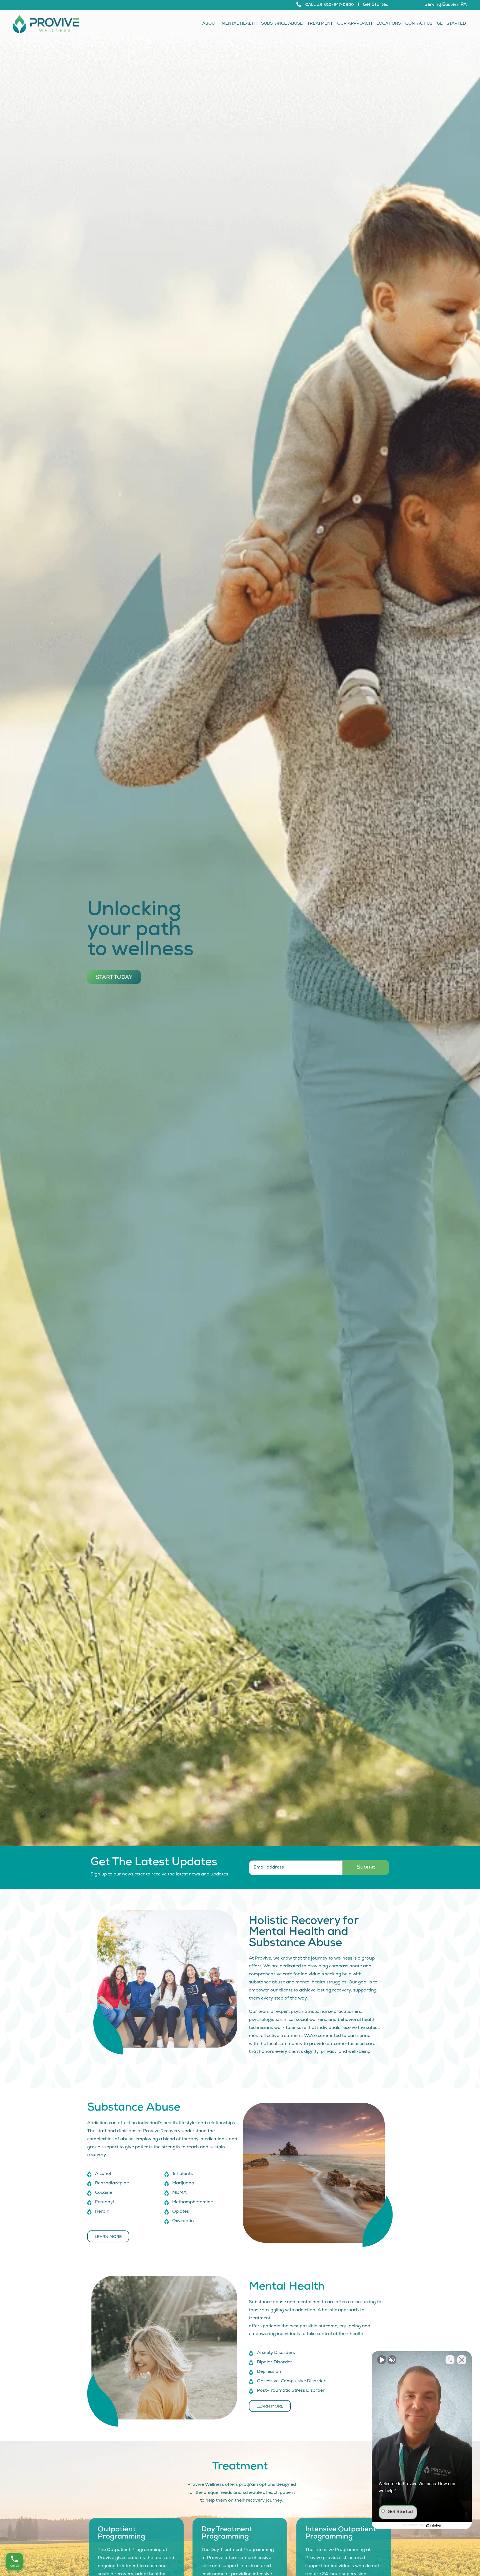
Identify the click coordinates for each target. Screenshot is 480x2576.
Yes (249, 1302)
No (230, 1302)
